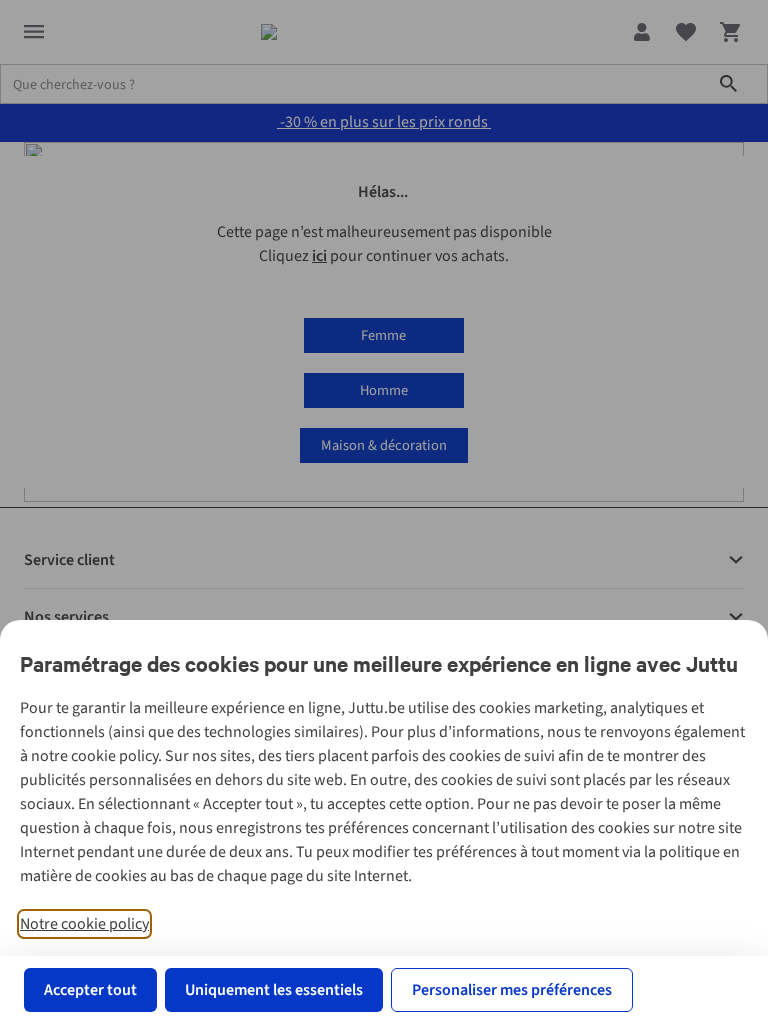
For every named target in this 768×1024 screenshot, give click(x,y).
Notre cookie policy (84, 924)
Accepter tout (90, 990)
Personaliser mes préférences (512, 990)
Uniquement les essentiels (274, 990)
